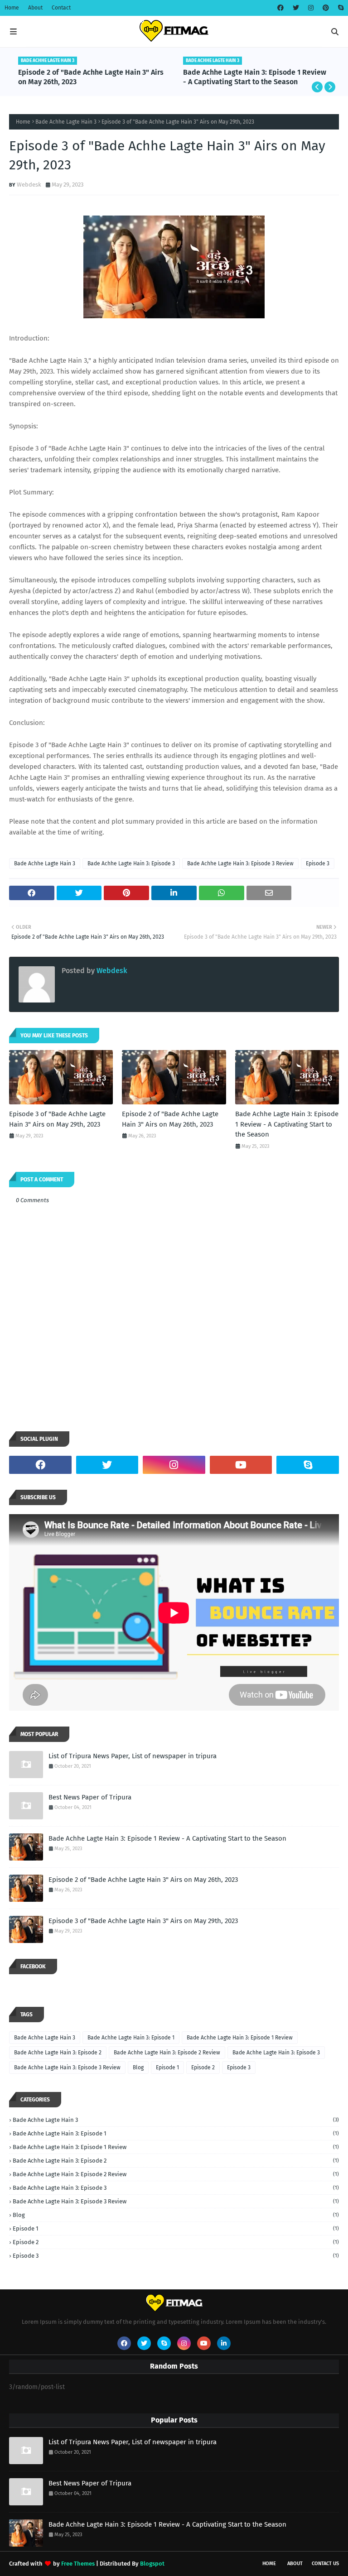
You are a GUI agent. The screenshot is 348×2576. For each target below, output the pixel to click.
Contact (61, 8)
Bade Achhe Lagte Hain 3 (66, 122)
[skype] (340, 8)
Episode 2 (203, 2068)
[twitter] (296, 8)
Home (12, 8)
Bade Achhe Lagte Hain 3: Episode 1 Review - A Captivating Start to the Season (251, 77)
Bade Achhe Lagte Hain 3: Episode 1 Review (240, 2038)
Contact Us (325, 2564)
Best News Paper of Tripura (90, 1797)
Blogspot (152, 2564)
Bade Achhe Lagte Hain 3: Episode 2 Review (167, 2053)
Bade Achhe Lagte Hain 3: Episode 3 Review (240, 863)
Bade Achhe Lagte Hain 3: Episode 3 (131, 863)
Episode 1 (167, 2068)
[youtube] (241, 1465)
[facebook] (280, 8)
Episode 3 (318, 863)
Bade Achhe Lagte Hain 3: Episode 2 (58, 2053)
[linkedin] (224, 2343)
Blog (138, 2068)
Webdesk (29, 185)
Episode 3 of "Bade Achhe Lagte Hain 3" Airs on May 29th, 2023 (57, 1119)
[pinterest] (326, 8)
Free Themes (78, 2564)
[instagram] (311, 8)
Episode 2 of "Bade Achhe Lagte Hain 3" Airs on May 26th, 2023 (88, 77)
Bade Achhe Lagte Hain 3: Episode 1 (131, 2038)
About (35, 8)
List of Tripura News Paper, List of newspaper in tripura (133, 1756)
